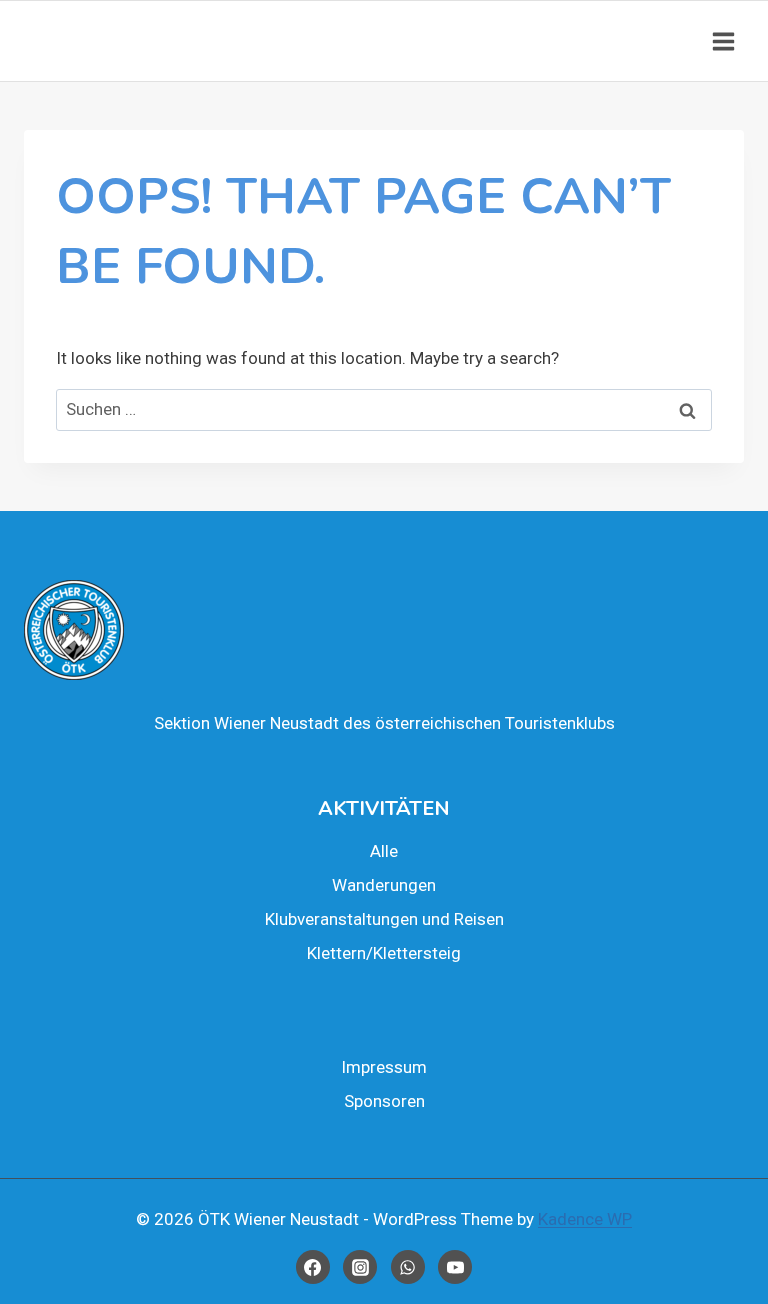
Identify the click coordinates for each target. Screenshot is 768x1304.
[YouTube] (455, 1267)
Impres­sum (384, 1067)
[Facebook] (313, 1267)
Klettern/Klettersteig (384, 953)
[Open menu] (723, 41)
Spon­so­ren (384, 1101)
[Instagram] (360, 1267)
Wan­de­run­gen (384, 885)
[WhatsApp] (408, 1267)
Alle (384, 851)
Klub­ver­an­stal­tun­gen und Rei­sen (384, 919)
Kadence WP (585, 1219)
